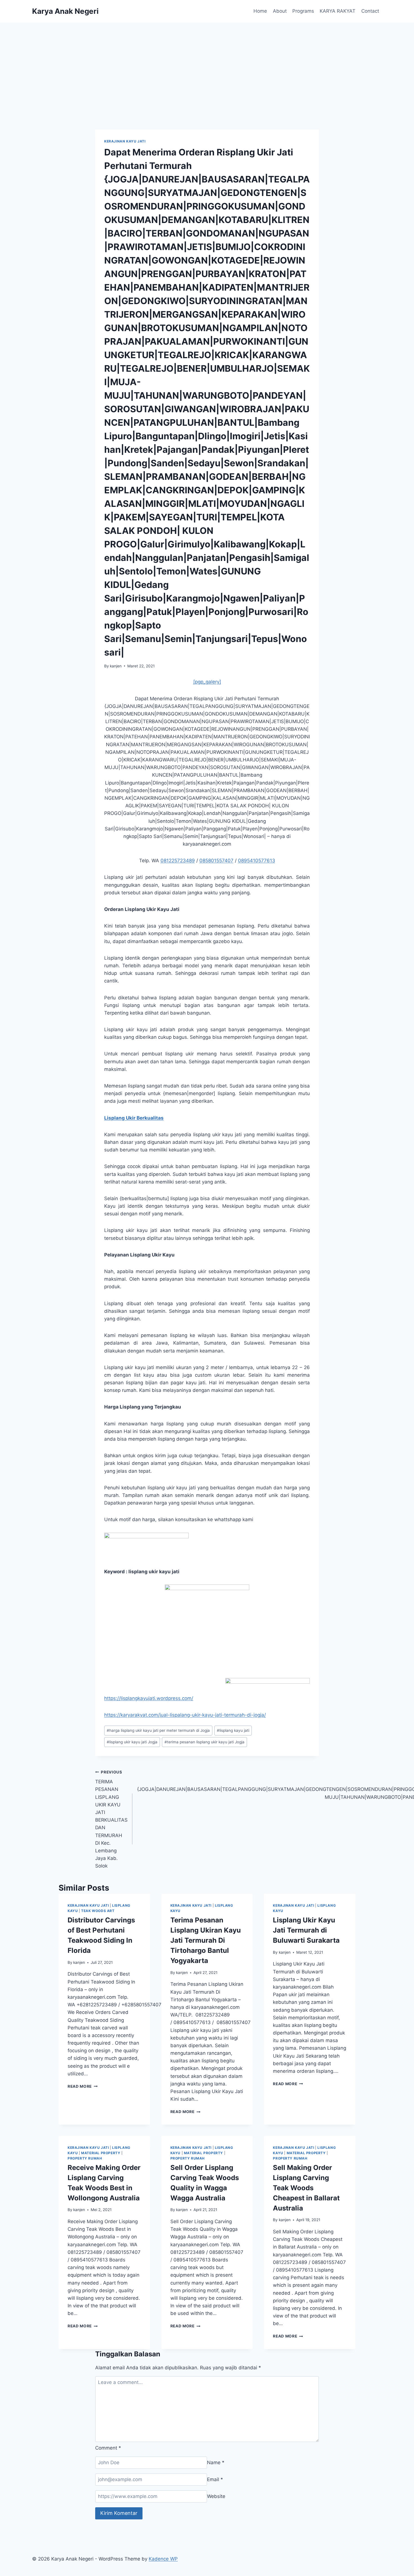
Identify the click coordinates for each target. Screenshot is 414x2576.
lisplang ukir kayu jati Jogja (132, 1742)
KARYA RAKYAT (338, 11)
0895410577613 (257, 861)
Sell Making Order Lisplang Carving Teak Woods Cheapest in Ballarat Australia (306, 2188)
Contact (370, 11)
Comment (108, 2448)
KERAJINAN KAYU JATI (125, 141)
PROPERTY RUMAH (85, 2158)
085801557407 (216, 861)
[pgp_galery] (207, 682)
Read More (83, 2086)
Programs (303, 11)
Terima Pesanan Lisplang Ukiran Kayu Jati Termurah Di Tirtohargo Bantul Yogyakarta (206, 1940)
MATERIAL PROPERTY (101, 2153)
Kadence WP (163, 2559)
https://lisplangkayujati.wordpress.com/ (149, 1698)
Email (215, 2479)
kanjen (116, 666)
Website (216, 2496)
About (280, 11)
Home (260, 11)
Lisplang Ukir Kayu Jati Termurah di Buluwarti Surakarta (306, 1930)
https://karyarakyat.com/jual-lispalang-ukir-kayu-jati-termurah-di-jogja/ (185, 1715)
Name (216, 2463)
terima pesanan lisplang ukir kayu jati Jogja (204, 1742)
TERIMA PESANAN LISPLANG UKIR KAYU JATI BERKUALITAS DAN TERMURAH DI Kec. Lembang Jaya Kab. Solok (111, 1819)
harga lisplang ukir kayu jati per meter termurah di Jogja (158, 1730)
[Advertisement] (207, 65)
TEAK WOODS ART (98, 1911)
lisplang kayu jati (233, 1730)
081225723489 (178, 861)
